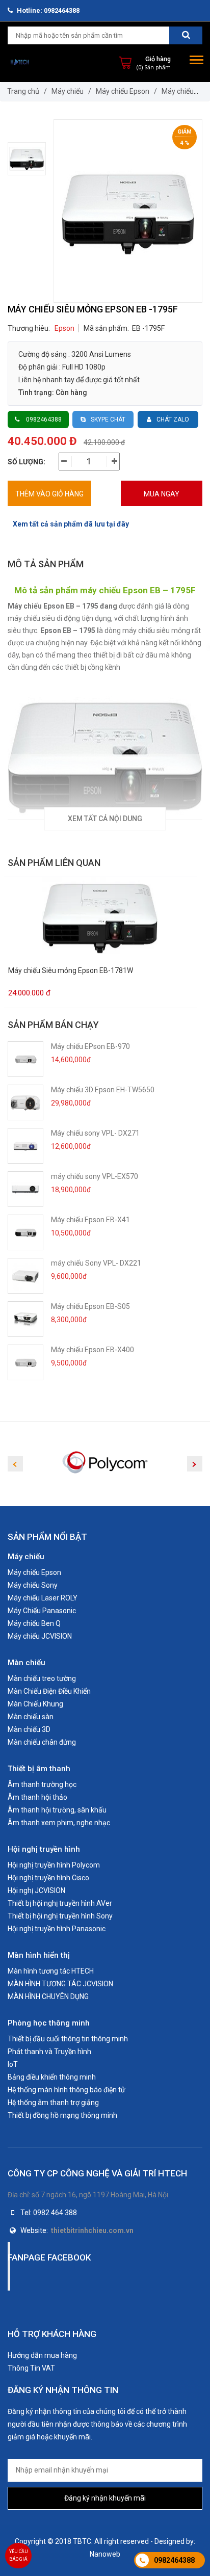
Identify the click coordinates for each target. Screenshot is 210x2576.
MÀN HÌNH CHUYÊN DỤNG (48, 1996)
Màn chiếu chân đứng (42, 1742)
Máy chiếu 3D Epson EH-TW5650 (103, 1090)
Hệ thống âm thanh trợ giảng (53, 2102)
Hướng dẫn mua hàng (42, 2355)
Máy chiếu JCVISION (40, 1636)
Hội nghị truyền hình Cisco (48, 1878)
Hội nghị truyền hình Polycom (54, 1865)
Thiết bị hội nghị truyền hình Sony (60, 1916)
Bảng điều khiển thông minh (52, 2077)
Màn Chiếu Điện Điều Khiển (49, 1691)
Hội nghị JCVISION (36, 1890)
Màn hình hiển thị (39, 1955)
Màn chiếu (27, 1663)
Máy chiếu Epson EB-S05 (90, 1306)
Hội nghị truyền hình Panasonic (57, 1929)
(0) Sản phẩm (153, 68)
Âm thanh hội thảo (37, 1797)
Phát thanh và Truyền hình (49, 2052)
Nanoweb (105, 2554)
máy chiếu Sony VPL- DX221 (96, 1263)
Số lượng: (27, 462)
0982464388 (174, 2560)
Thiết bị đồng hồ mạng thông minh (62, 2115)
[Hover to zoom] (128, 211)
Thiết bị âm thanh (39, 1769)
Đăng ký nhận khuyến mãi (105, 2498)
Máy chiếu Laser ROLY (43, 1598)
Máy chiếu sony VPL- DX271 (95, 1133)
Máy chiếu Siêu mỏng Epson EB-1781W (71, 971)
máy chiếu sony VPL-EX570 (95, 1176)
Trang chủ (23, 91)
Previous (15, 1464)
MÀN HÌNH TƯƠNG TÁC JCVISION (60, 1984)
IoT (13, 2064)
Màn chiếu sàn (31, 1717)
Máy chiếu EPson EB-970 (90, 1046)
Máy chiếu (68, 91)
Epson (64, 328)
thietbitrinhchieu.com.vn (92, 2230)
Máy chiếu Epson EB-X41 (90, 1220)
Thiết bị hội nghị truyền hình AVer (60, 1903)
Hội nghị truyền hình (44, 1849)
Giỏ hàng (158, 59)
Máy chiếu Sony (33, 1585)
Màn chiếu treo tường (42, 1678)
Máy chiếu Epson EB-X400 (93, 1350)
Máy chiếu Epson (123, 91)
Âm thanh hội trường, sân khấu (57, 1810)
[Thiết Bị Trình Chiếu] (20, 62)
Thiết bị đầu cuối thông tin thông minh (68, 2039)
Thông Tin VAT (31, 2368)
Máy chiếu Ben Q (34, 1623)
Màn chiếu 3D (29, 1729)
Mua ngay (162, 494)
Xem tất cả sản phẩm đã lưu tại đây (71, 524)
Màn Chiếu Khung (35, 1704)
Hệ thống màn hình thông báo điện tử (67, 2090)
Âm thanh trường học (42, 1784)
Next (195, 1464)
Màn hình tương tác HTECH (51, 1971)
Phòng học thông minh (49, 2023)
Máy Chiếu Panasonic (42, 1611)
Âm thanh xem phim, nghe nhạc (59, 1823)
